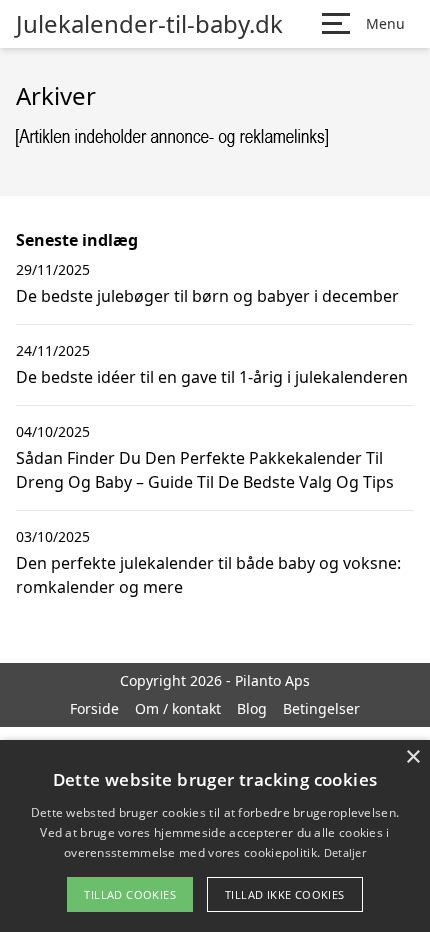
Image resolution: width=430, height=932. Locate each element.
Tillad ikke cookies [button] (285, 894)
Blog (252, 708)
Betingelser (321, 708)
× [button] (412, 757)
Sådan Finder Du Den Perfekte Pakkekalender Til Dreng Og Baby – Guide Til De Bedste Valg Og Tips (205, 470)
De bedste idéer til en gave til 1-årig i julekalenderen (212, 377)
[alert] (215, 836)
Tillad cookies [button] (130, 894)
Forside (94, 708)
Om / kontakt (178, 708)
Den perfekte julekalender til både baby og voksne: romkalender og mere (208, 575)
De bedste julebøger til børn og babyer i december (207, 296)
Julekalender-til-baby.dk (149, 24)
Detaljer (345, 852)
